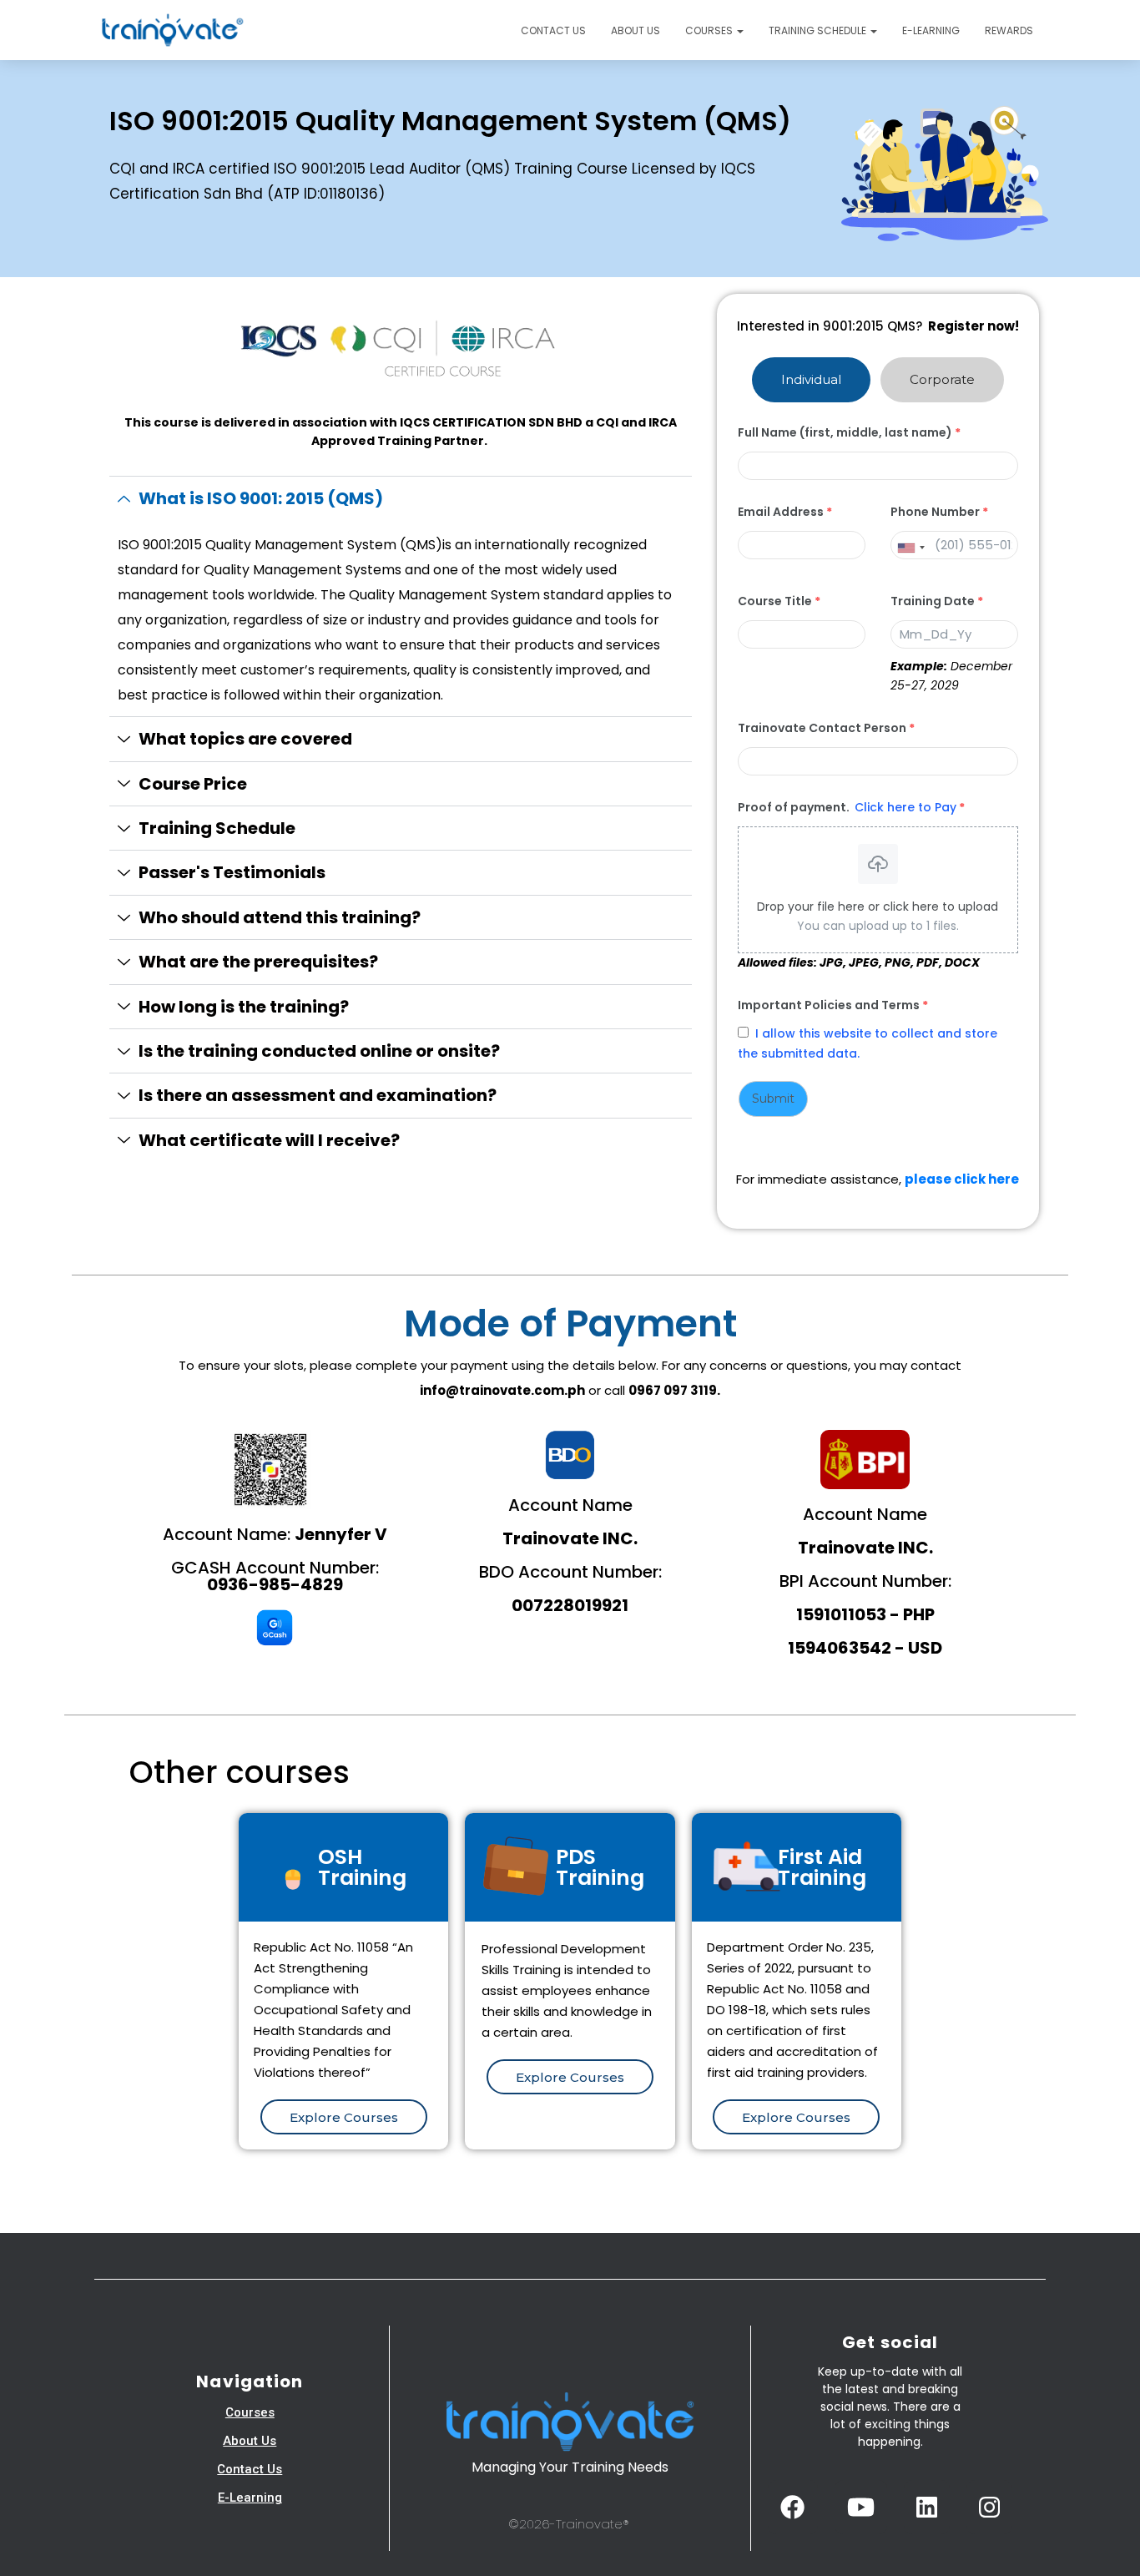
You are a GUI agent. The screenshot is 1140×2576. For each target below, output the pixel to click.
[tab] (811, 380)
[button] (739, 30)
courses (250, 2412)
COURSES (710, 30)
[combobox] (910, 548)
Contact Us (553, 30)
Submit (773, 1099)
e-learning (250, 2498)
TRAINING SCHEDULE (819, 30)
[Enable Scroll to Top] (1107, 2543)
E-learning (931, 30)
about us (250, 2441)
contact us (250, 2469)
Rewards (1009, 30)
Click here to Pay (905, 807)
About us (636, 30)
